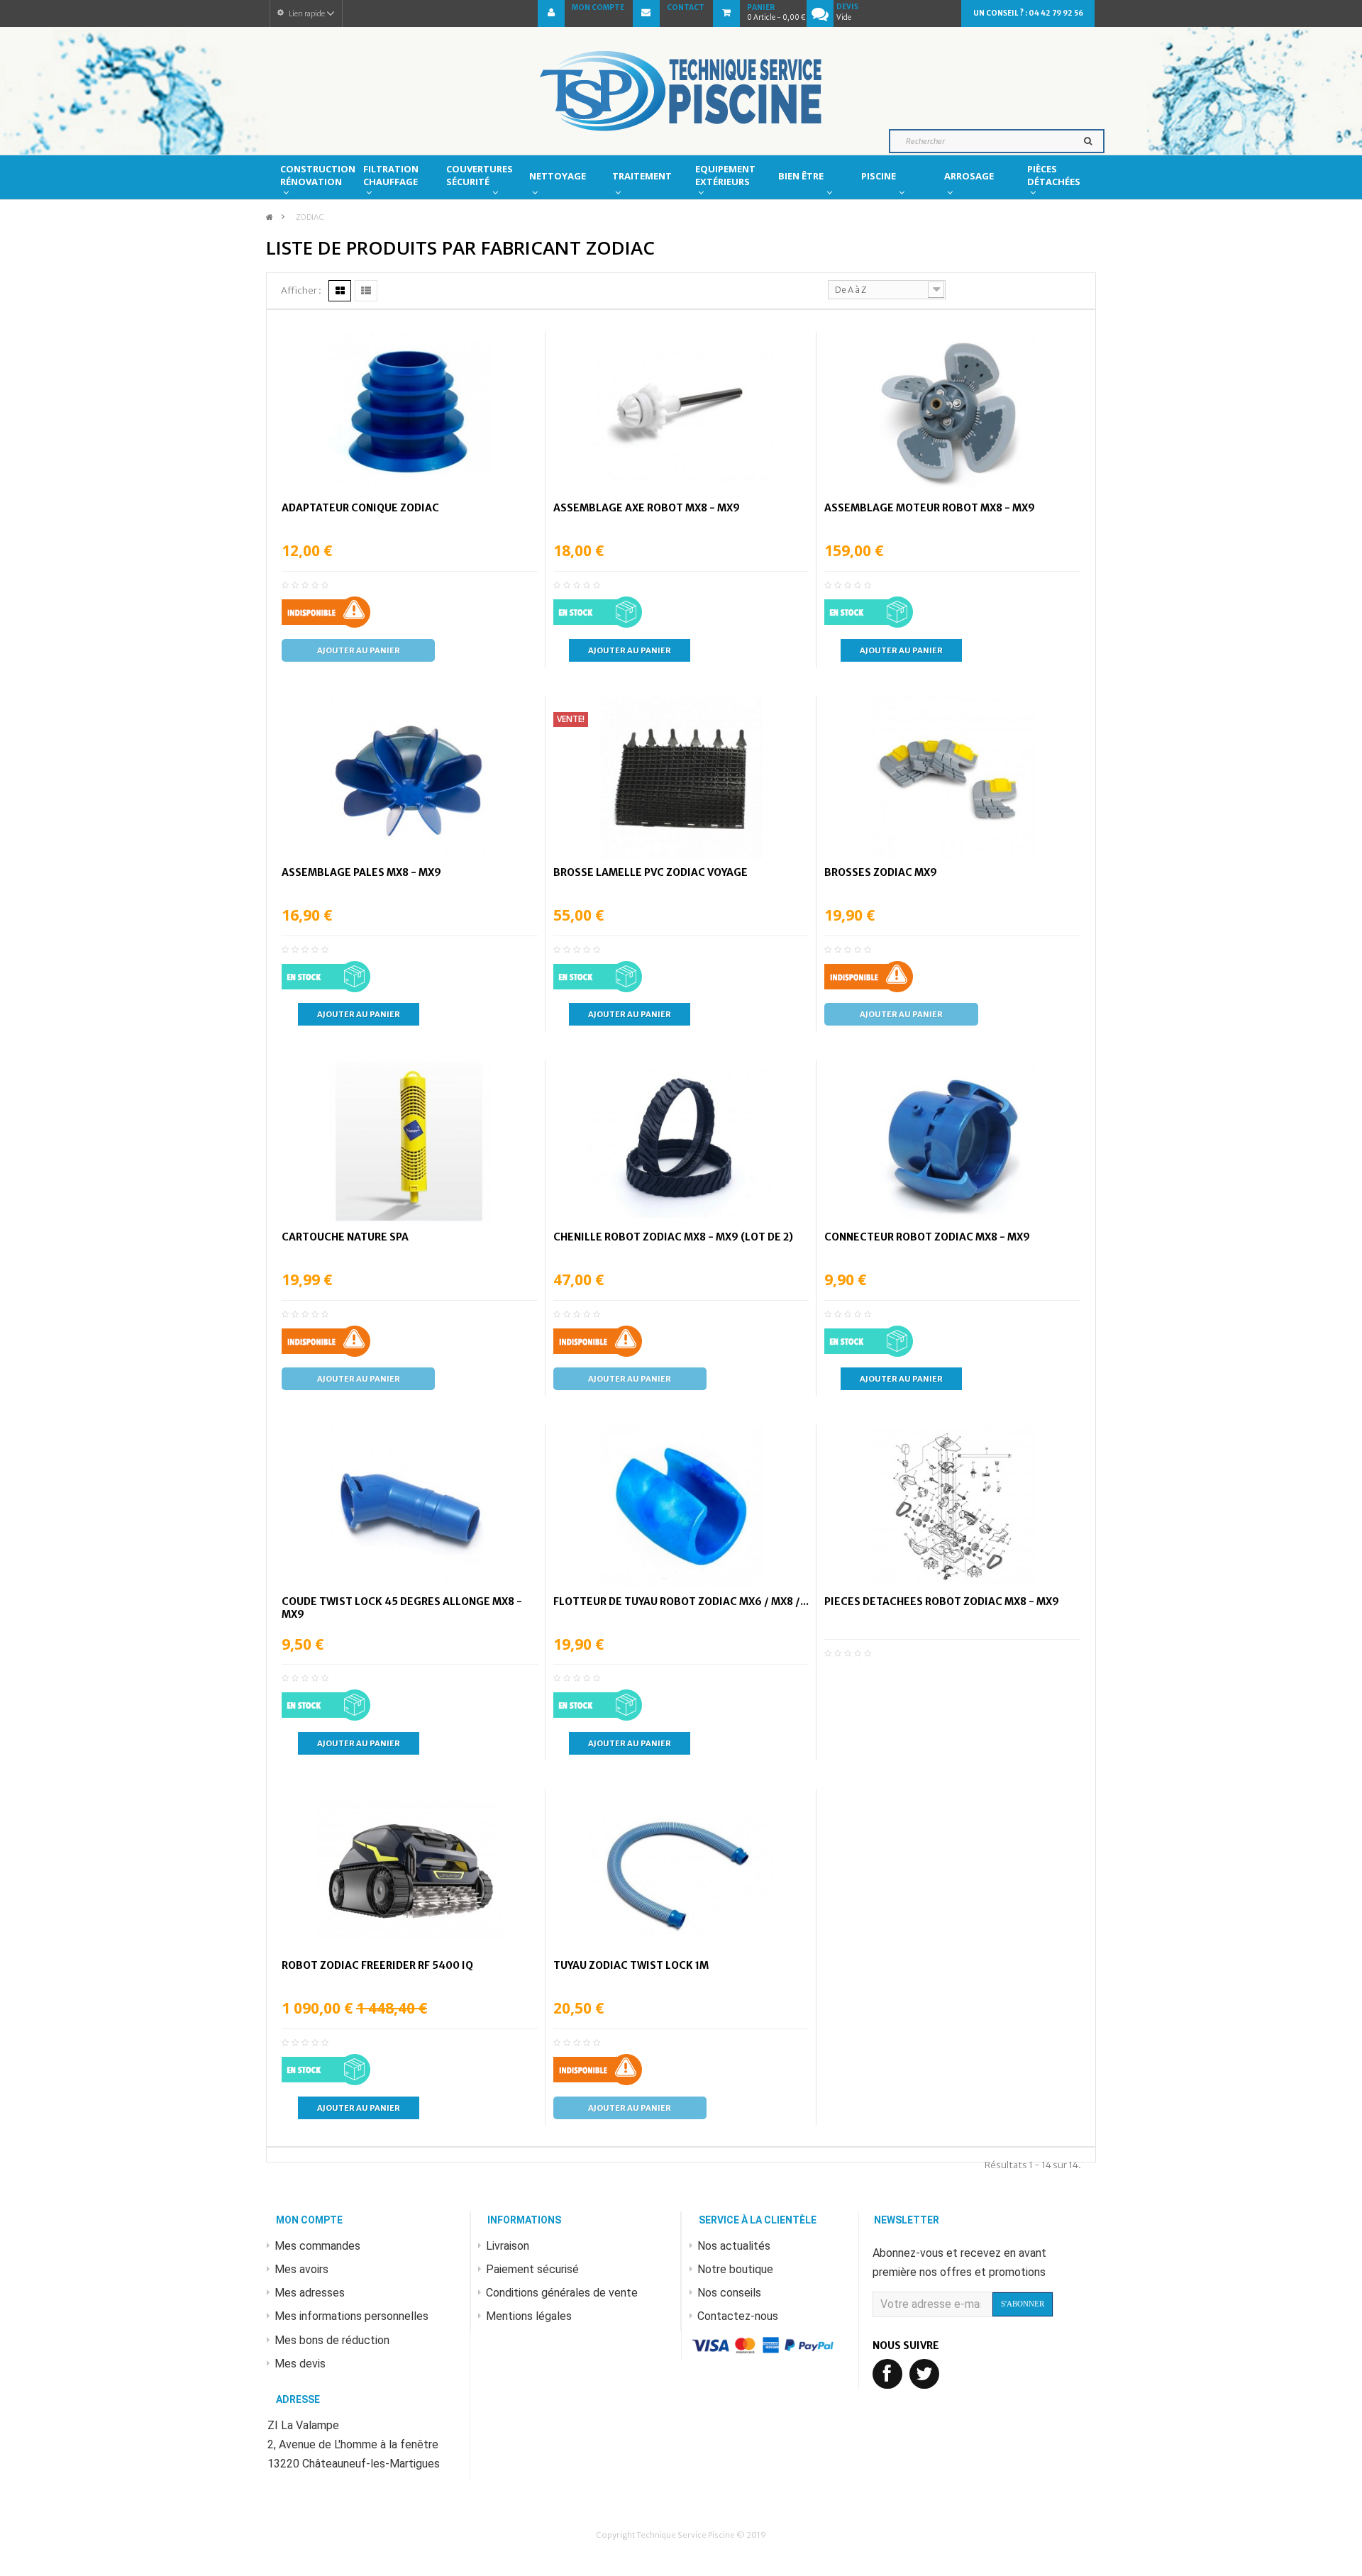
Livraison (508, 2246)
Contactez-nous (738, 2316)
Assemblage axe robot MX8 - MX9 (647, 508)
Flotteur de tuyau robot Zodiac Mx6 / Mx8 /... (681, 1601)
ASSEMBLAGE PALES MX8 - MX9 (361, 872)
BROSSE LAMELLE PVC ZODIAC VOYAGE (650, 872)
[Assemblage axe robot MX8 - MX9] (681, 413)
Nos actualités (734, 2246)
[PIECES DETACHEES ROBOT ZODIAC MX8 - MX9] (952, 1506)
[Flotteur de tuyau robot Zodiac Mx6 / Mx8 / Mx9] (681, 1506)
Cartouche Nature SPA (345, 1237)
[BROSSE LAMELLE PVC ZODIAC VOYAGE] (681, 778)
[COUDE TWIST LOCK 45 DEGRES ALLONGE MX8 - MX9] (410, 1506)
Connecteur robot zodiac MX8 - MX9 (927, 1237)
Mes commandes (317, 2246)
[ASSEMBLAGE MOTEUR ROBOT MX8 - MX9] (952, 413)
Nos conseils (729, 2293)
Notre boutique (735, 2269)
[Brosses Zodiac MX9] (952, 778)
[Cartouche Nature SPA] (410, 1142)
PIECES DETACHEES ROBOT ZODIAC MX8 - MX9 (942, 1601)
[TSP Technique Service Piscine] (681, 91)
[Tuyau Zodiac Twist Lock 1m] (681, 1871)
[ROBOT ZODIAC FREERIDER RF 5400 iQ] (410, 1871)
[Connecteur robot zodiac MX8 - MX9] (952, 1142)
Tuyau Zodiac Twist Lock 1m (631, 1965)
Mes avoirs (301, 2269)
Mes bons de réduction (332, 2340)
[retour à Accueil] (270, 217)
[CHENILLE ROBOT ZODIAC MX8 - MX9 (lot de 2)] (681, 1142)
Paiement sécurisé (532, 2269)
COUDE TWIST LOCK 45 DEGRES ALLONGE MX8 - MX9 (402, 1608)
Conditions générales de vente (562, 2293)
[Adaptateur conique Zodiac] (410, 413)
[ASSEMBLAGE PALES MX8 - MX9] (410, 778)
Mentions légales (529, 2316)
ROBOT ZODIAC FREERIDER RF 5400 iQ (377, 1965)
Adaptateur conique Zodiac (360, 508)
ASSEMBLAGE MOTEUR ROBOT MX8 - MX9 (930, 508)
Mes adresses (310, 2293)
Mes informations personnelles (351, 2316)
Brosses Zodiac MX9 (881, 872)
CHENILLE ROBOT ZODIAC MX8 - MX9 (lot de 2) (673, 1237)
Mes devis (300, 2364)
